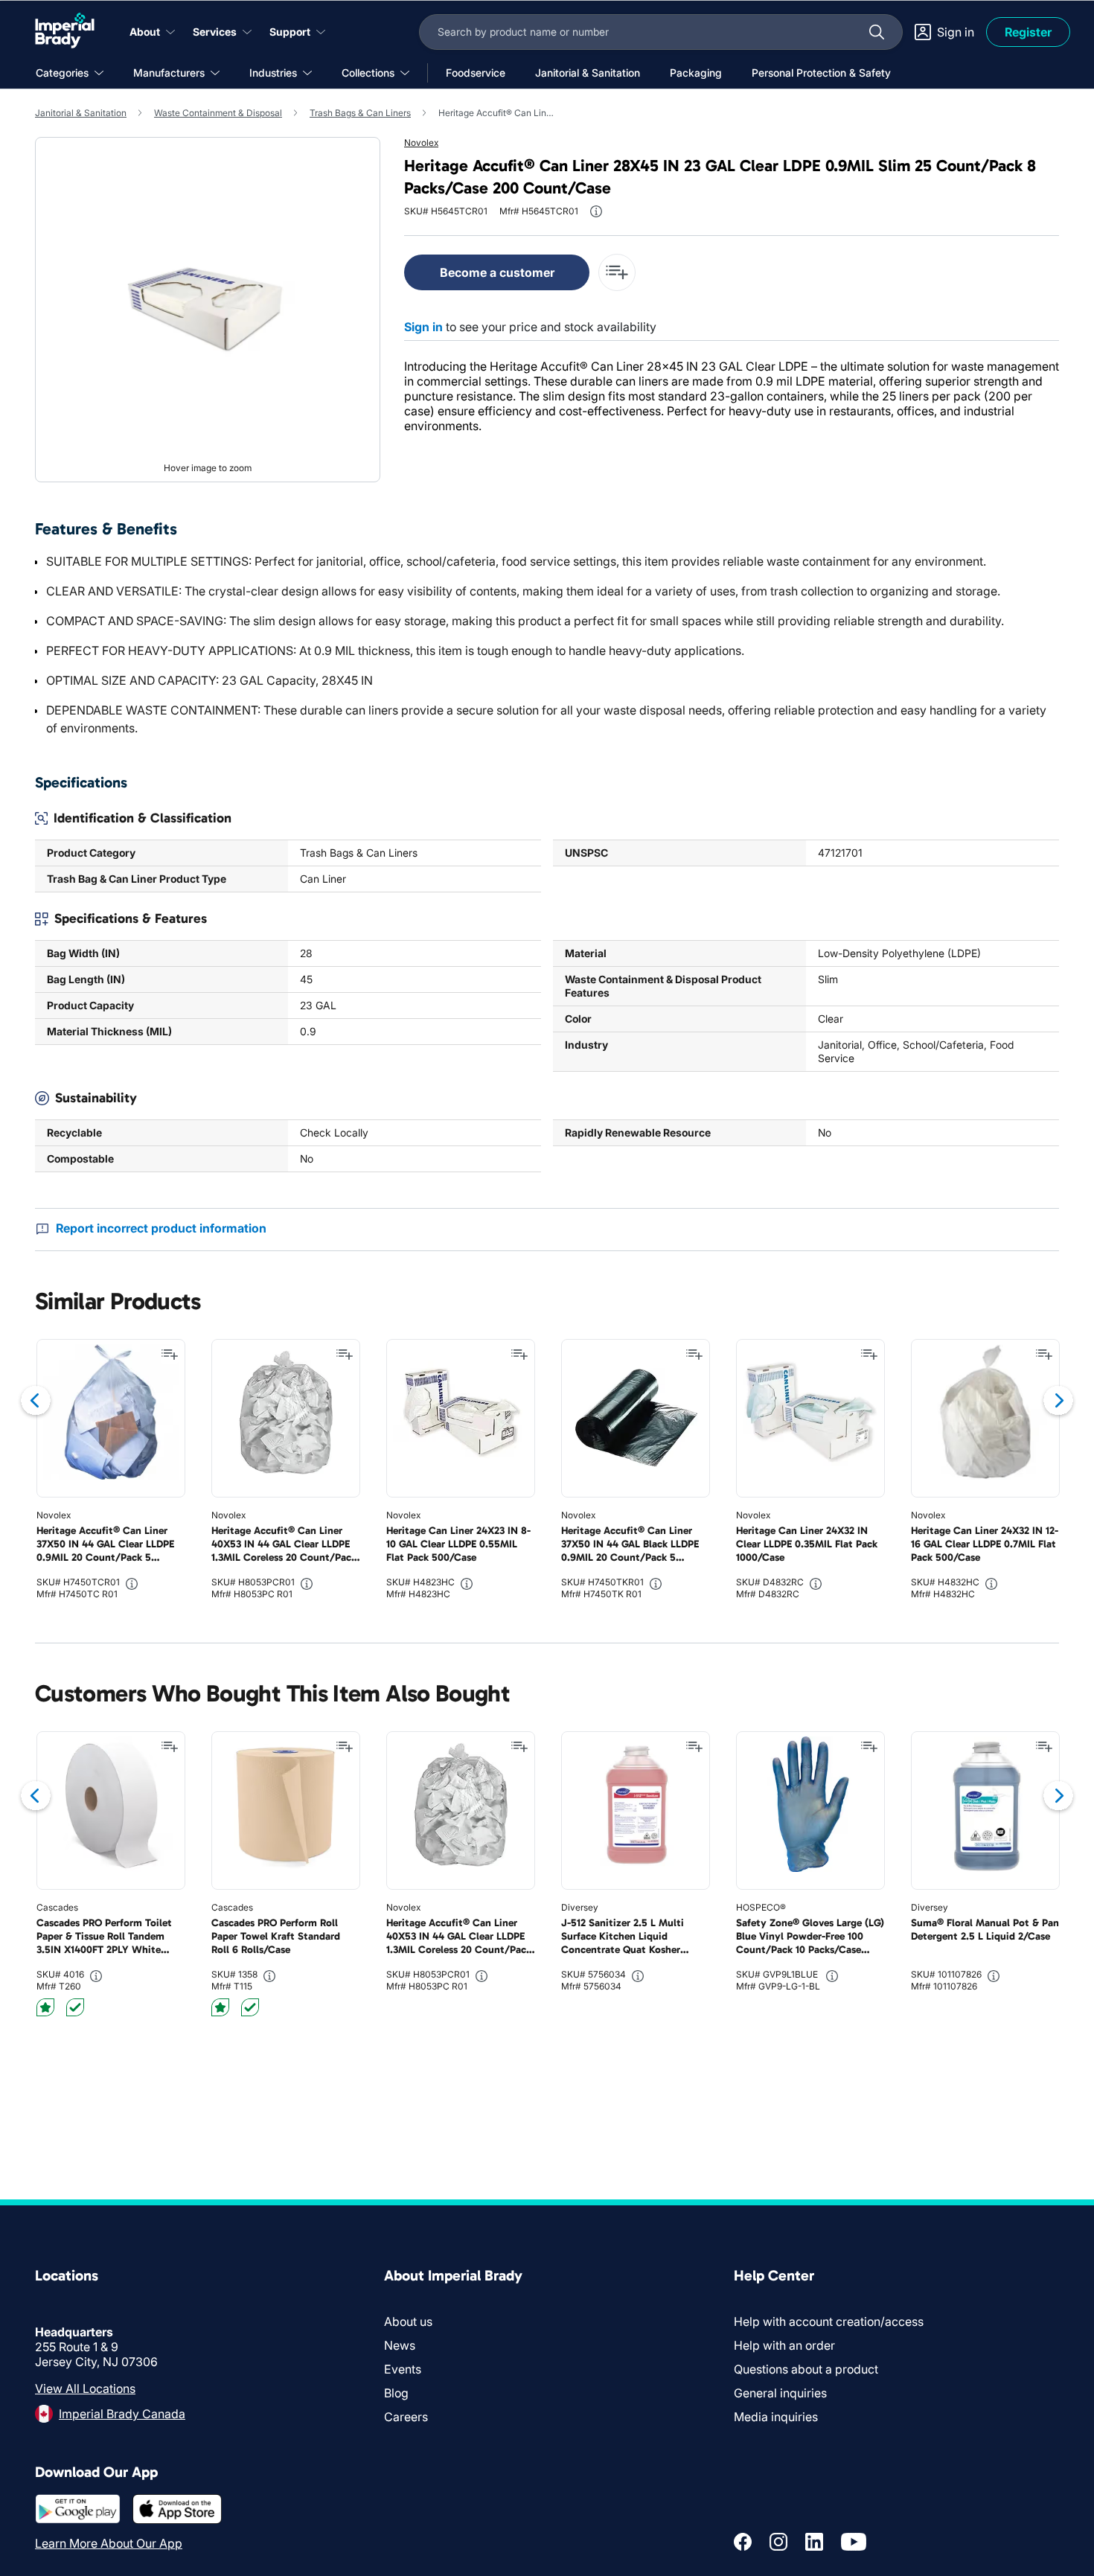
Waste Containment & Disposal (218, 113)
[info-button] (596, 211)
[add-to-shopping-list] (617, 272)
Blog (396, 2393)
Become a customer (497, 272)
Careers (406, 2417)
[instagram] (778, 2542)
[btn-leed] (45, 2007)
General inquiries (780, 2393)
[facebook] (743, 2542)
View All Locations (85, 2388)
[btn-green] (75, 2007)
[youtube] (854, 2542)
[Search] (877, 32)
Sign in (423, 327)
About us (408, 2321)
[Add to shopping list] (170, 1355)
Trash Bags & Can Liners (360, 113)
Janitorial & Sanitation (81, 113)
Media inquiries (776, 2417)
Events (403, 2369)
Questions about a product (806, 2369)
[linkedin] (814, 2542)
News (400, 2345)
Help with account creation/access (829, 2321)
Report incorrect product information (161, 1228)
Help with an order (784, 2345)
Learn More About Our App (109, 2543)
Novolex (421, 143)
